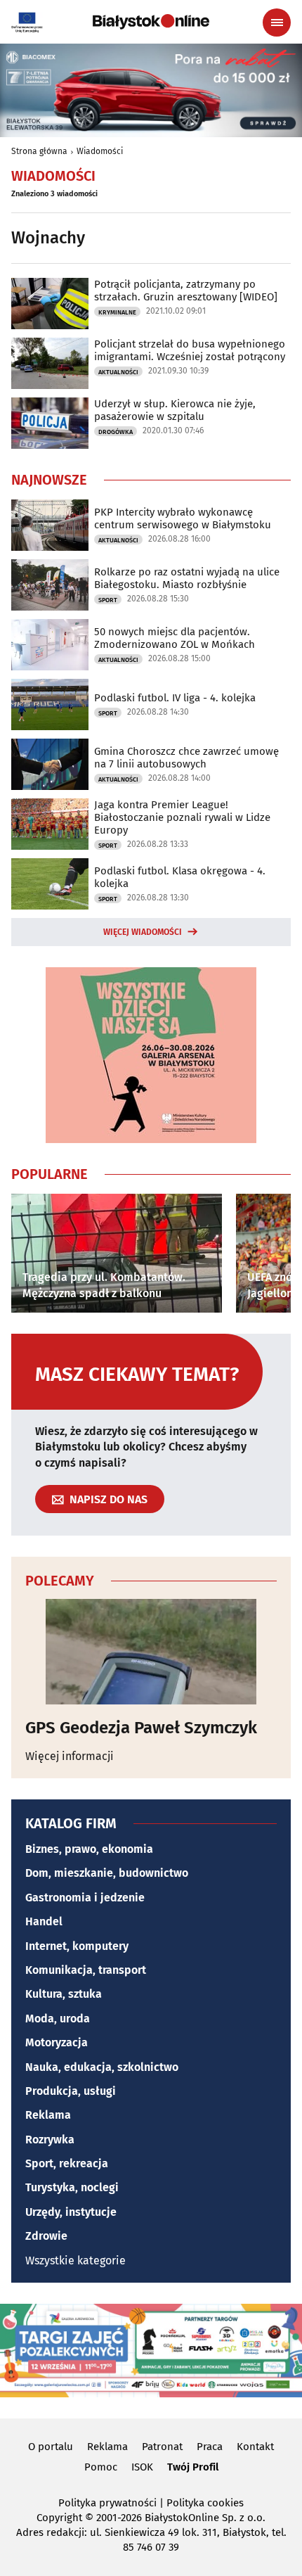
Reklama (48, 2115)
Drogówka (116, 432)
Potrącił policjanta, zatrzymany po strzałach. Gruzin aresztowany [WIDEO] (186, 291)
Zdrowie (46, 2236)
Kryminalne (117, 312)
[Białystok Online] (151, 22)
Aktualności (118, 372)
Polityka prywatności (107, 2503)
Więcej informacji (70, 1756)
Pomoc (101, 2467)
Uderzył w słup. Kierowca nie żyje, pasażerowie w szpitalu (175, 410)
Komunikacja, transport (86, 1970)
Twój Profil (193, 2467)
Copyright (59, 2518)
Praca (210, 2447)
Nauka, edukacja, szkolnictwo (102, 2067)
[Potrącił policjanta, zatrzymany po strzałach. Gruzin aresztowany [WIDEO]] (50, 304)
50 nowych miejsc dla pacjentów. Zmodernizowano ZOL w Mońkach (175, 638)
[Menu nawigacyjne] (277, 23)
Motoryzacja (57, 2042)
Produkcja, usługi (71, 2091)
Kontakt (255, 2447)
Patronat (162, 2447)
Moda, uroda (58, 2019)
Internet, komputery (77, 1946)
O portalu (51, 2447)
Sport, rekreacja (67, 2163)
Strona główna (39, 151)
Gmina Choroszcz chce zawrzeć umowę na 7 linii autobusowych (186, 758)
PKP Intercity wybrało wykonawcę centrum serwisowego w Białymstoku (183, 518)
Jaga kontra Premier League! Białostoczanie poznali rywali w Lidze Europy (182, 817)
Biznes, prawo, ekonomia (89, 1849)
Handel (44, 1921)
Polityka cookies (205, 2503)
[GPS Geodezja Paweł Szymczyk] (151, 1652)
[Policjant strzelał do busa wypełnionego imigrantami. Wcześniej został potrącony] (50, 363)
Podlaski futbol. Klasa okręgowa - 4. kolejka (180, 877)
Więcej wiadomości (143, 932)
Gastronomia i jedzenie (85, 1898)
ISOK (142, 2467)
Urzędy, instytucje (71, 2212)
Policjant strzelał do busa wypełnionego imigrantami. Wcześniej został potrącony (190, 350)
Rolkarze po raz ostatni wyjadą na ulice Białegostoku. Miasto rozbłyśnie (187, 578)
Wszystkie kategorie (75, 2261)
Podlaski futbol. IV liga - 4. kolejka (175, 698)
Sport (108, 600)
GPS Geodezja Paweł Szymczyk (141, 1728)
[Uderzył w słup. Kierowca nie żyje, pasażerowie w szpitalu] (50, 423)
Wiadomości (100, 151)
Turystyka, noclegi (72, 2187)
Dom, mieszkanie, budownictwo (107, 1873)
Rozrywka (50, 2140)
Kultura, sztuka (64, 1994)
